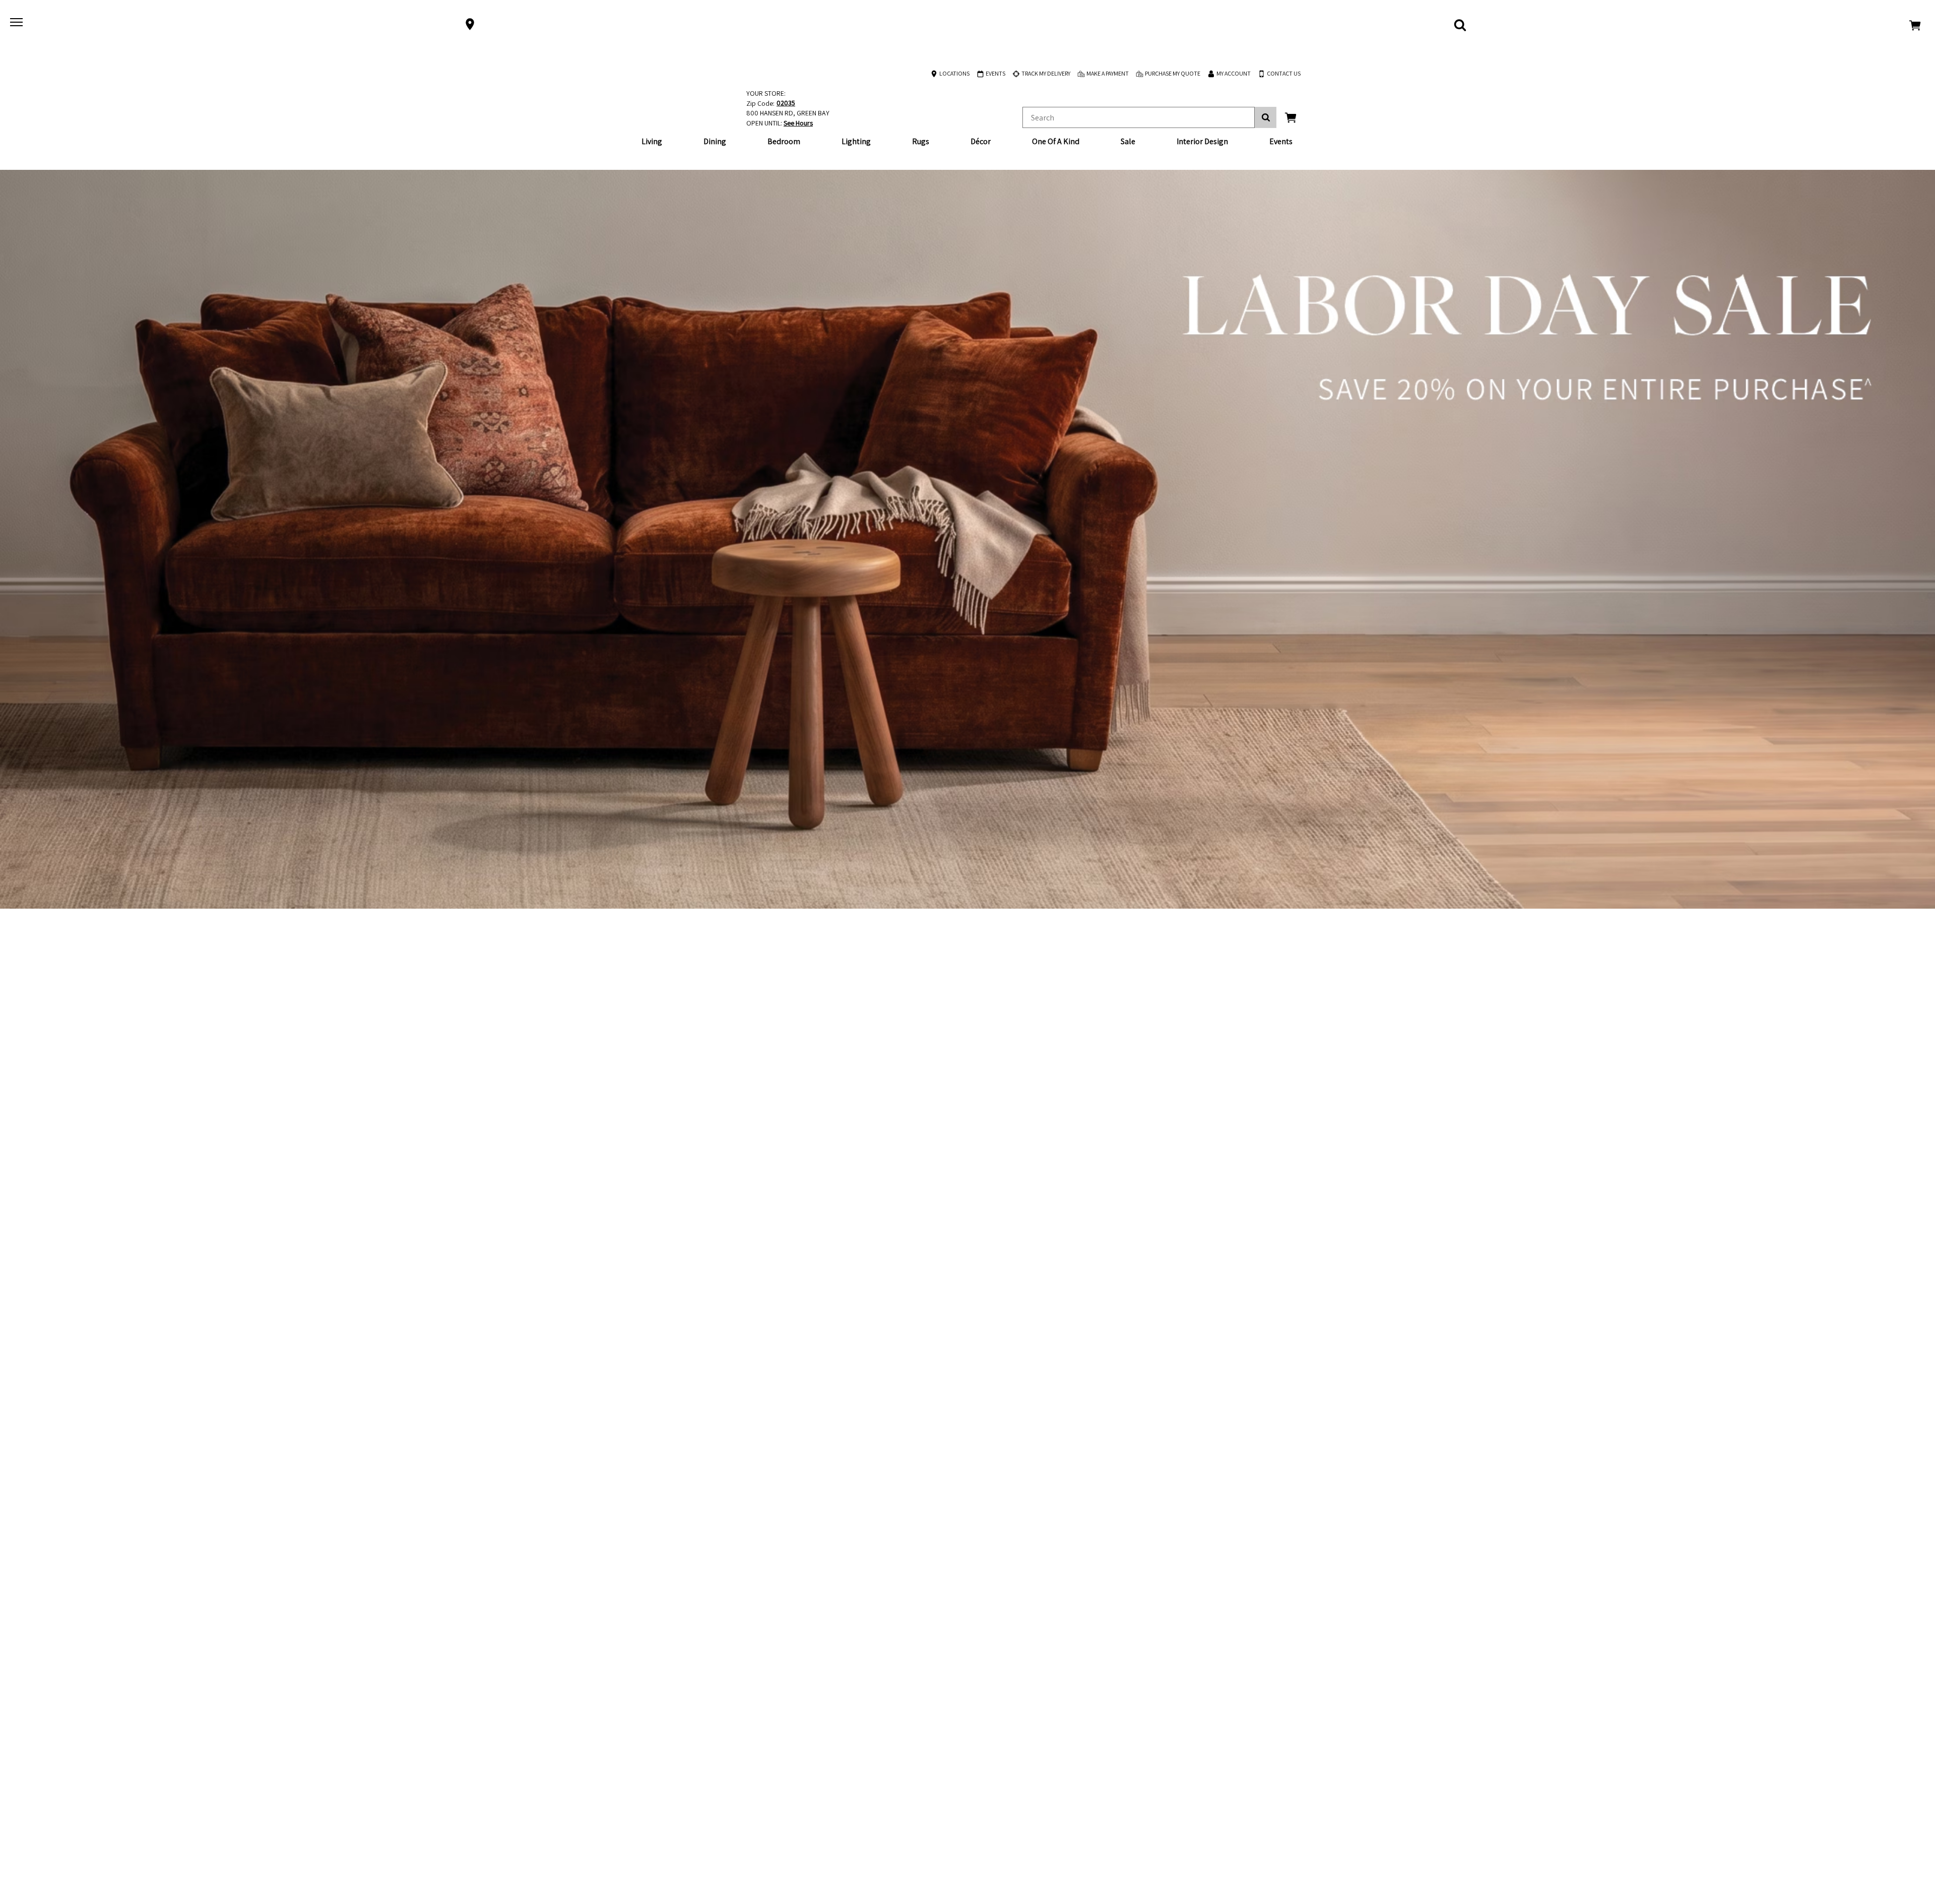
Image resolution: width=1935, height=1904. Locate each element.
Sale (1128, 141)
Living (652, 141)
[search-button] (1266, 117)
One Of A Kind (1056, 141)
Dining (715, 141)
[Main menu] (18, 24)
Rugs (921, 141)
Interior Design (1202, 141)
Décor (981, 141)
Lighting (856, 141)
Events (1281, 141)
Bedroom (784, 141)
